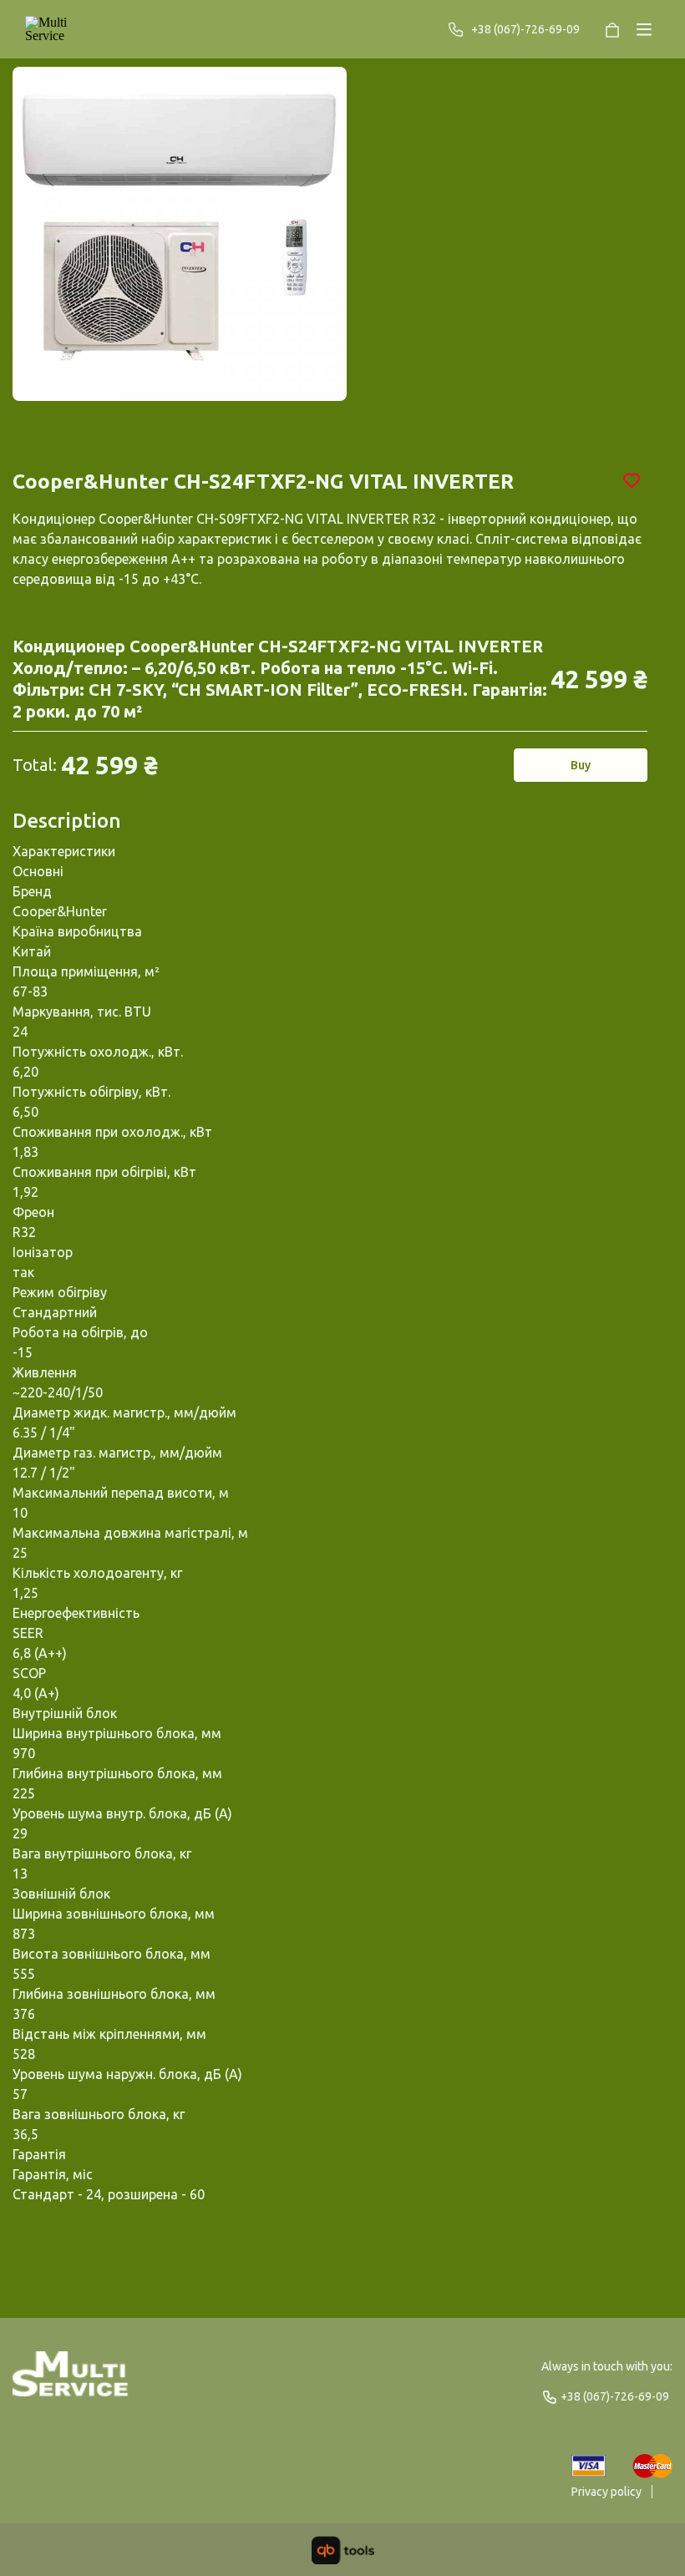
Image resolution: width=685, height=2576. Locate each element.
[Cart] (612, 29)
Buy (581, 765)
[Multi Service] (62, 29)
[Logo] (71, 2381)
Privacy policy (606, 2492)
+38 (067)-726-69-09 (525, 29)
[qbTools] (343, 2550)
